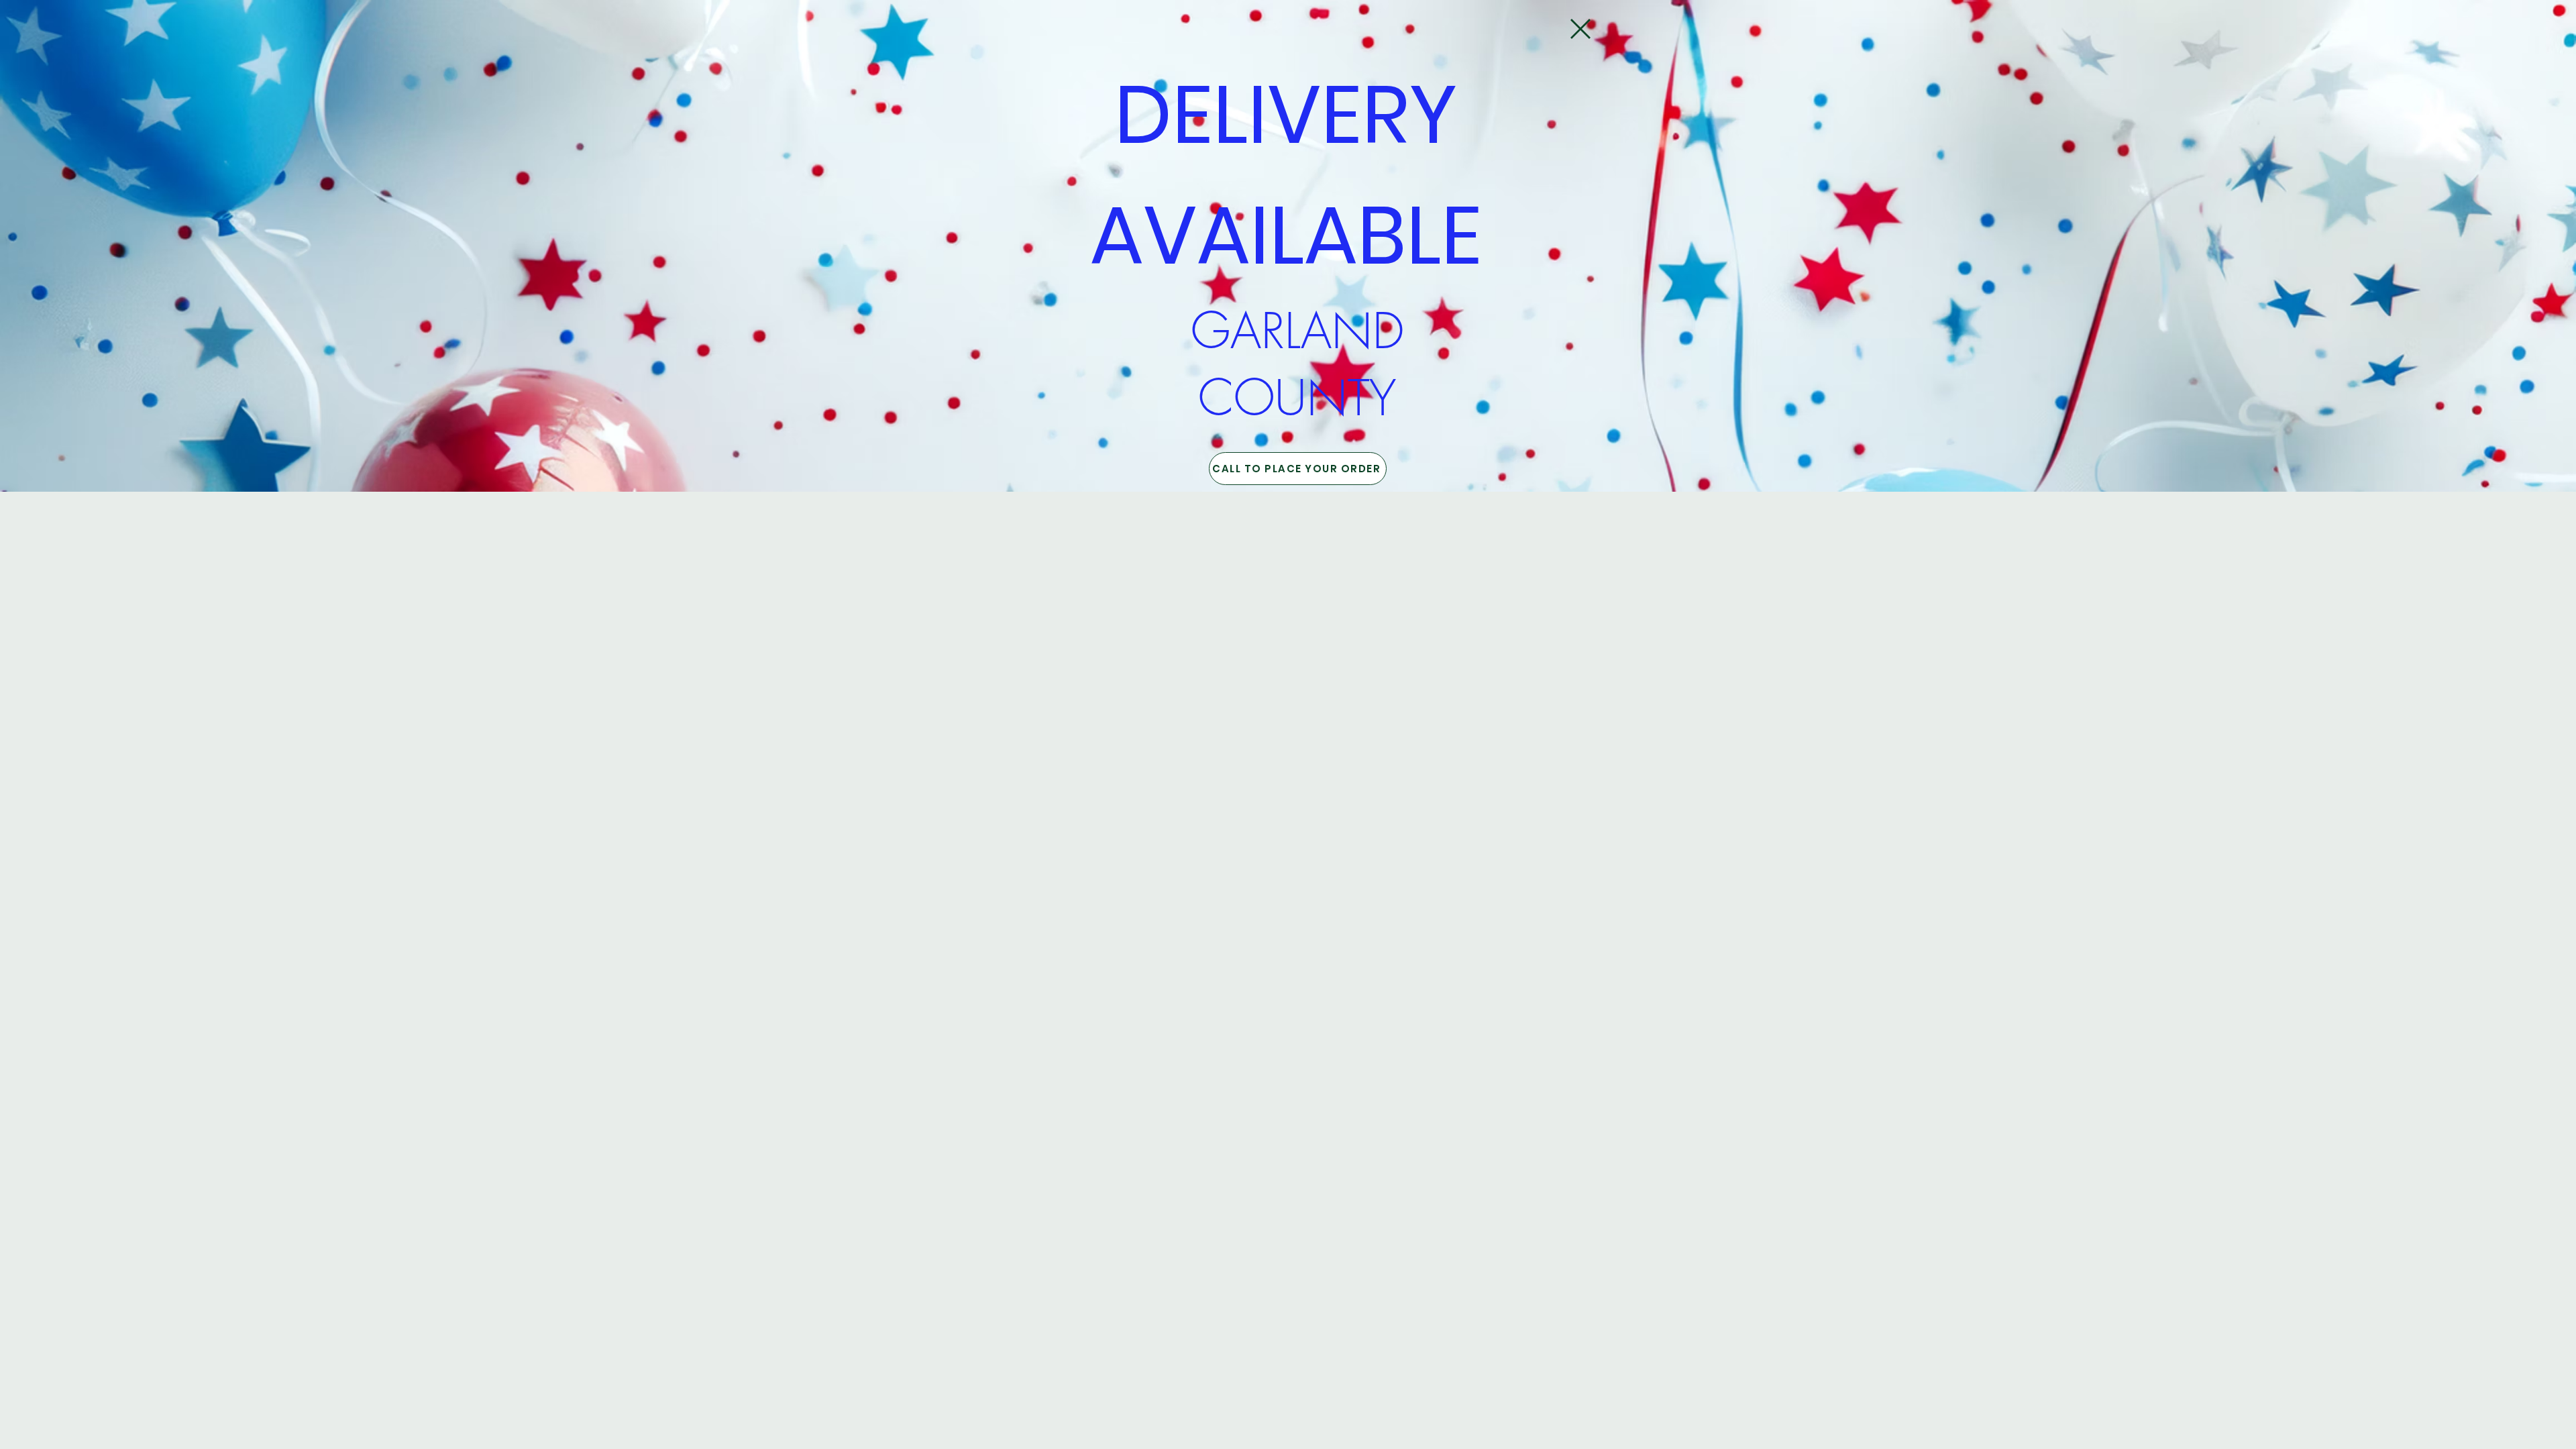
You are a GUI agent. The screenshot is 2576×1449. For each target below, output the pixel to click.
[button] (1580, 29)
